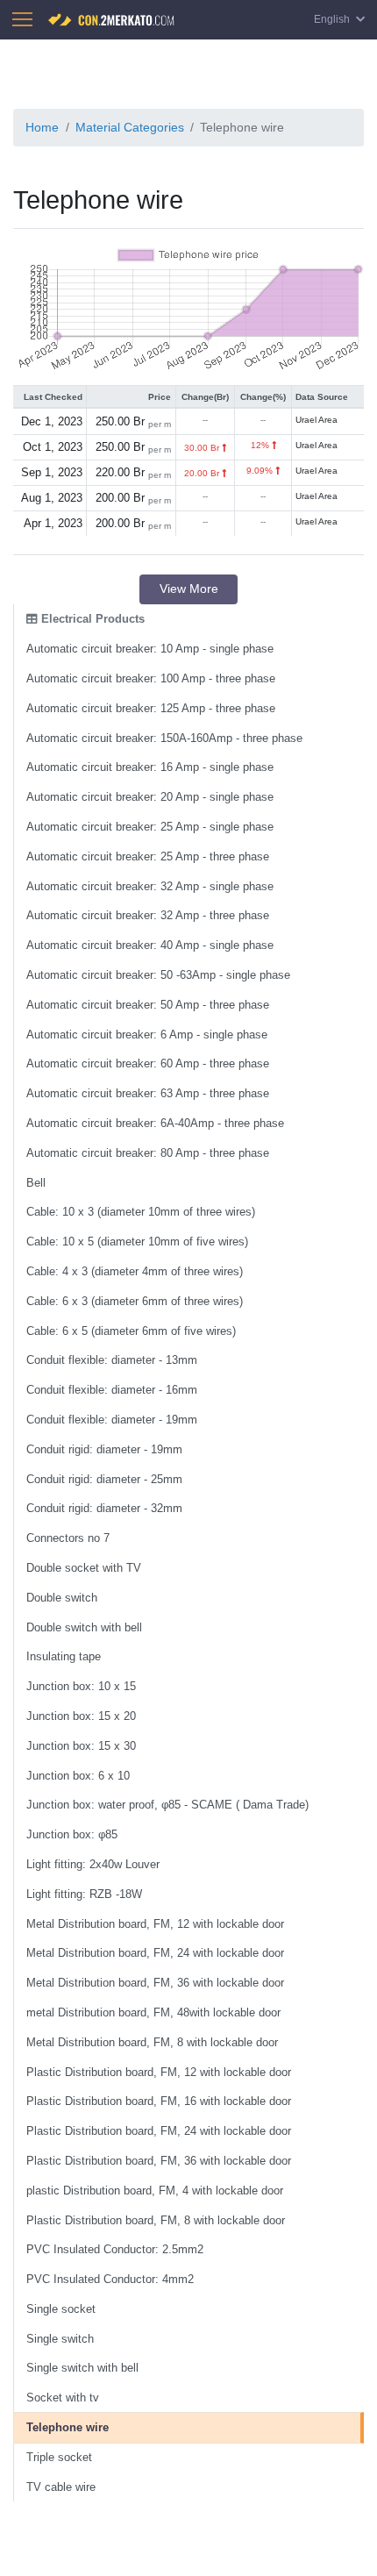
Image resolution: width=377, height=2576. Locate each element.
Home (42, 127)
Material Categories (130, 127)
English (333, 19)
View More (189, 589)
